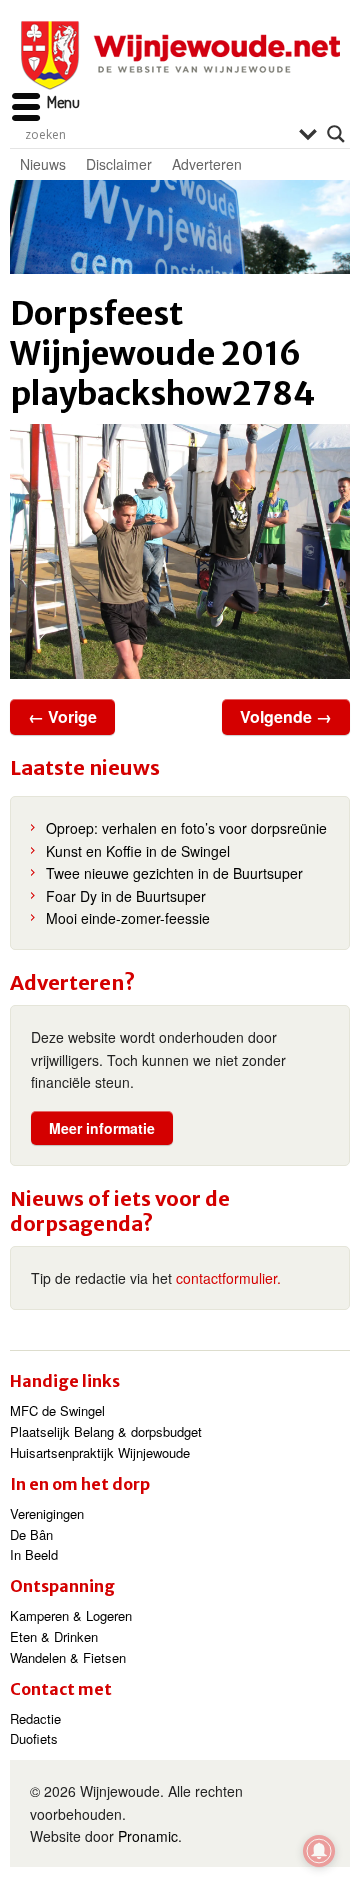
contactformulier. (228, 1278)
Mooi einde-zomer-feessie (128, 918)
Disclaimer (119, 164)
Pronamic (148, 1836)
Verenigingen (47, 1513)
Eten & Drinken (54, 1636)
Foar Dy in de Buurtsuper (126, 896)
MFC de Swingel (57, 1410)
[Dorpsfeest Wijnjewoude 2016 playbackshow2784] (180, 551)
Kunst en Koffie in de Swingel (138, 851)
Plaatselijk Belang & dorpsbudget (106, 1431)
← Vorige (62, 716)
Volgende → (286, 716)
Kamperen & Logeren (71, 1615)
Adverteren (207, 164)
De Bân (31, 1534)
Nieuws (43, 164)
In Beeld (34, 1554)
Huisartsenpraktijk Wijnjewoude (100, 1452)
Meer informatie (102, 1128)
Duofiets (34, 1738)
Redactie (35, 1718)
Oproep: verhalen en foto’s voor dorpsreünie (186, 828)
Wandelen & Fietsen (68, 1657)
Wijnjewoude (180, 55)
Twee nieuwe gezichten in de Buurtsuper (174, 873)
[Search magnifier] (336, 134)
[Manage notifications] (319, 1851)
